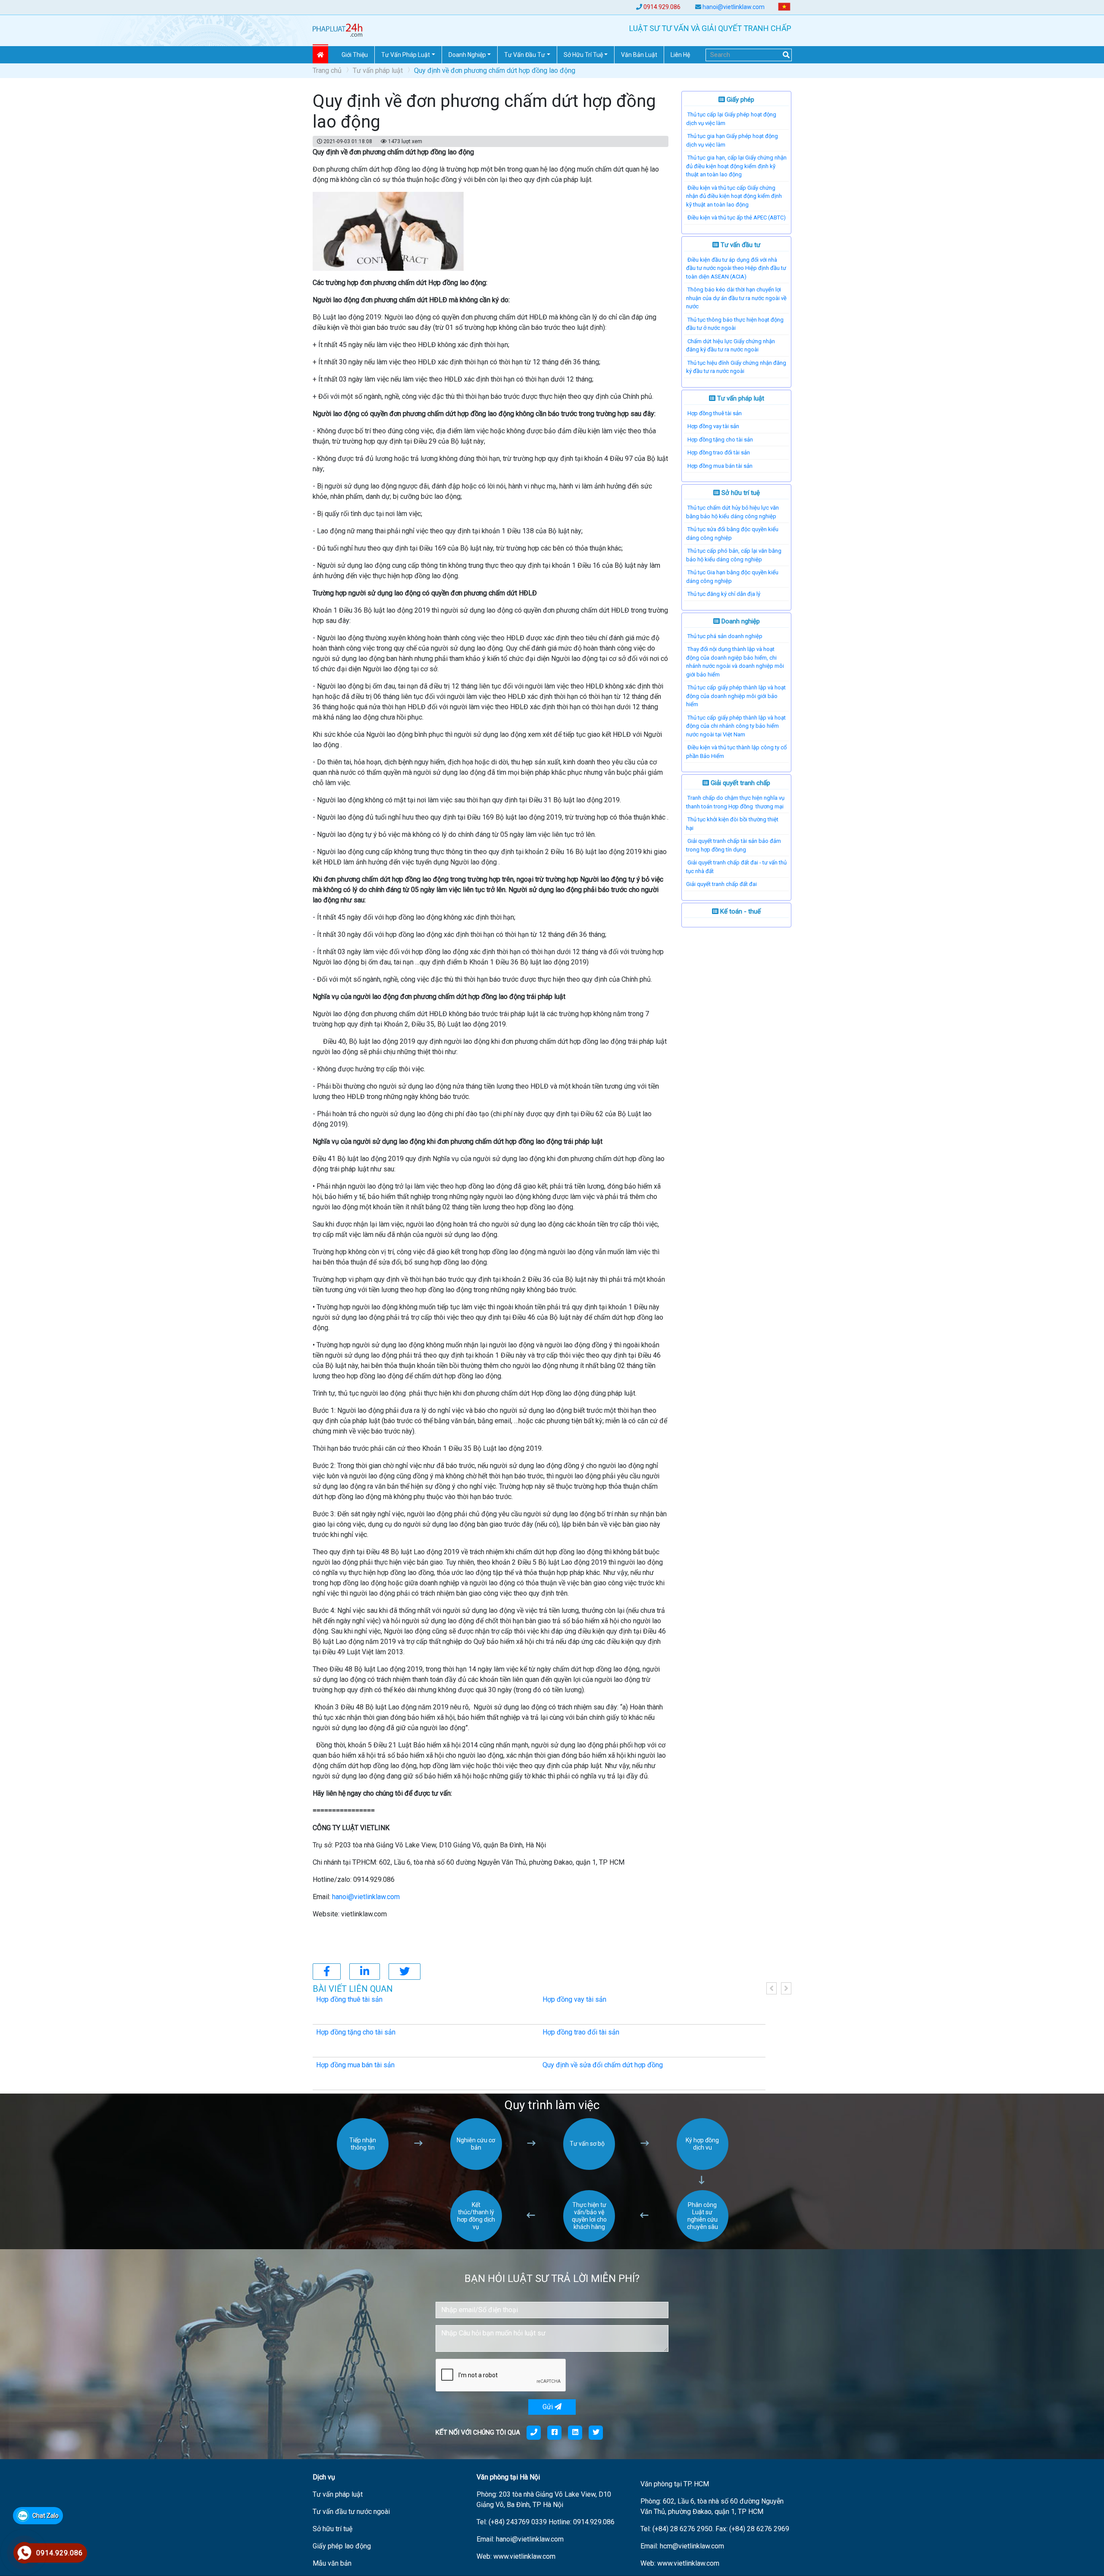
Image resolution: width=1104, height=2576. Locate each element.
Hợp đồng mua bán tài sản (720, 466)
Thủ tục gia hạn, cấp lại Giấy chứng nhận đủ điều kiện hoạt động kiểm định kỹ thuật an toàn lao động (736, 166)
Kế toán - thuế (740, 911)
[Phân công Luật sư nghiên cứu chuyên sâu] (703, 2240)
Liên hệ (680, 55)
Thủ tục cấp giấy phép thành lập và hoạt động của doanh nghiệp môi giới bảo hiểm (736, 696)
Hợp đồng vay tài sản (713, 426)
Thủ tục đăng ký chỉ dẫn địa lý (724, 594)
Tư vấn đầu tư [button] (525, 55)
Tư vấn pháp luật (378, 70)
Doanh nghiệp (740, 621)
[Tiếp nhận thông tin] (363, 2168)
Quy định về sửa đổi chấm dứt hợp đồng (603, 2065)
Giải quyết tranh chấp (740, 783)
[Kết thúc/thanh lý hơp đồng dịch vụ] (476, 2240)
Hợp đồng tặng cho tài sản (720, 440)
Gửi (549, 2407)
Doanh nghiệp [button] (467, 55)
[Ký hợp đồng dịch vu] (703, 2168)
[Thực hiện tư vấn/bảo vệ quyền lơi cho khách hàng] (589, 2240)
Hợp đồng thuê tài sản (715, 413)
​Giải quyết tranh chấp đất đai (721, 884)
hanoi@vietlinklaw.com (734, 7)
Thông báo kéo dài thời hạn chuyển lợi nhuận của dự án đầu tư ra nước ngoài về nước (736, 298)
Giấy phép (740, 100)
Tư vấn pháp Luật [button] (406, 55)
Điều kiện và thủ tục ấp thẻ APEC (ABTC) (737, 218)
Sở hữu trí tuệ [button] (583, 55)
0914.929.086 (662, 7)
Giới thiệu (355, 55)
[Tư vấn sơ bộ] (589, 2168)
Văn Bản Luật (639, 55)
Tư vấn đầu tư (740, 245)
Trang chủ (327, 70)
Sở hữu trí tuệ (740, 493)
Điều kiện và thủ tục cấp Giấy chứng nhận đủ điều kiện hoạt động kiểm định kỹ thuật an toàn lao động (734, 196)
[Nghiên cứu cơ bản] (476, 2168)
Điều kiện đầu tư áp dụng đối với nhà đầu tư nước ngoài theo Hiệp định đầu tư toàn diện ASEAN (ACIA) (736, 268)
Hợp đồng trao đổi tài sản (719, 452)
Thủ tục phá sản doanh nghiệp (725, 636)
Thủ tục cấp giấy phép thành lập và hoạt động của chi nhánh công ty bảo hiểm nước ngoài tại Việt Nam (736, 726)
